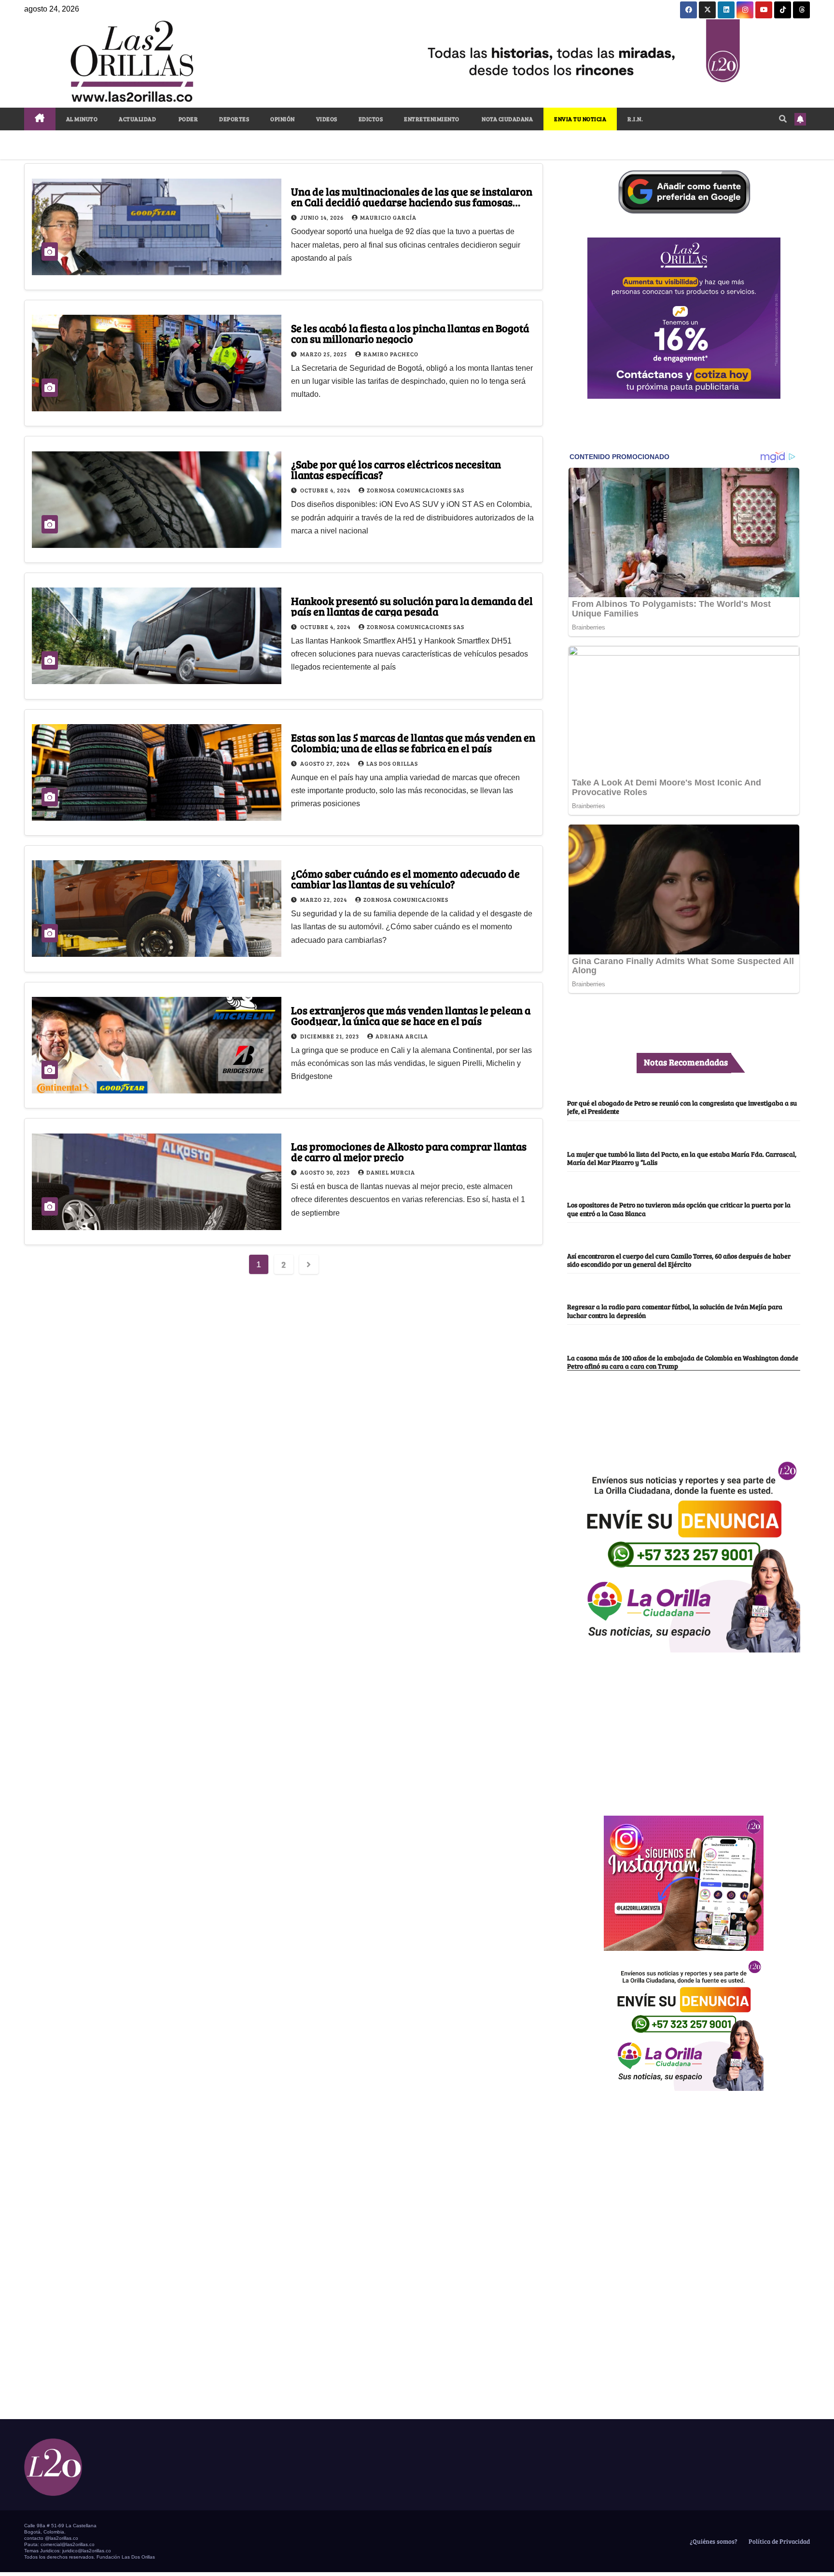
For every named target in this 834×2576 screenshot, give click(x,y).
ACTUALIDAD (137, 119)
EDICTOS (371, 119)
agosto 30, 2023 (326, 1172)
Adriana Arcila (402, 1036)
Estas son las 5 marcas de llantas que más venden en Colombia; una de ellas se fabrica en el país (413, 742)
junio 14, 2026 (323, 217)
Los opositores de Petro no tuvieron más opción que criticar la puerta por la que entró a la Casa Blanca (679, 1209)
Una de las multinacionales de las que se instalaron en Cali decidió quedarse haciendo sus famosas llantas (412, 202)
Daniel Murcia (391, 1172)
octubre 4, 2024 (326, 490)
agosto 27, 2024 (326, 763)
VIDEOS (327, 119)
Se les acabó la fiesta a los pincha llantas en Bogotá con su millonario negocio (410, 333)
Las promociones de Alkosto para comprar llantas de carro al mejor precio (409, 1151)
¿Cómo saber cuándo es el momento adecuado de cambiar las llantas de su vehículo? (405, 879)
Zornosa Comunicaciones (406, 899)
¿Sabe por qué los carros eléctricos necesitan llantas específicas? (396, 469)
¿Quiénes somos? (713, 2541)
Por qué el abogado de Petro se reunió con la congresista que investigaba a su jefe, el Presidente (682, 1107)
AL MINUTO (82, 119)
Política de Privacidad (778, 2541)
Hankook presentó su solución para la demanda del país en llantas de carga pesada (412, 606)
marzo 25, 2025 (324, 354)
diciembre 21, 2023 (330, 1036)
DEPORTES (234, 119)
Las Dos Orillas (392, 763)
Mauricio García (388, 217)
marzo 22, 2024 (324, 899)
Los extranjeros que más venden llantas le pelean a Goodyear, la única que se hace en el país (411, 1015)
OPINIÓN (283, 119)
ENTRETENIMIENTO (432, 119)
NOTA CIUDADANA (507, 119)
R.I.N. (635, 119)
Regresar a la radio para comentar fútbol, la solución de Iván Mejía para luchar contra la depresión (675, 1310)
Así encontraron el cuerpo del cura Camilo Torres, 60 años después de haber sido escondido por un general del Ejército (679, 1260)
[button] (783, 119)
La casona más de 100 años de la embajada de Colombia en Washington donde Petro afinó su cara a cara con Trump (683, 1362)
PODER (188, 119)
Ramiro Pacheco (391, 354)
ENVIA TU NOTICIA (580, 119)
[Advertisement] (684, 1729)
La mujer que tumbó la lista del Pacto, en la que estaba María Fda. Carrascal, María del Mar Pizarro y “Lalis (682, 1158)
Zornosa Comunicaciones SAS (416, 490)
